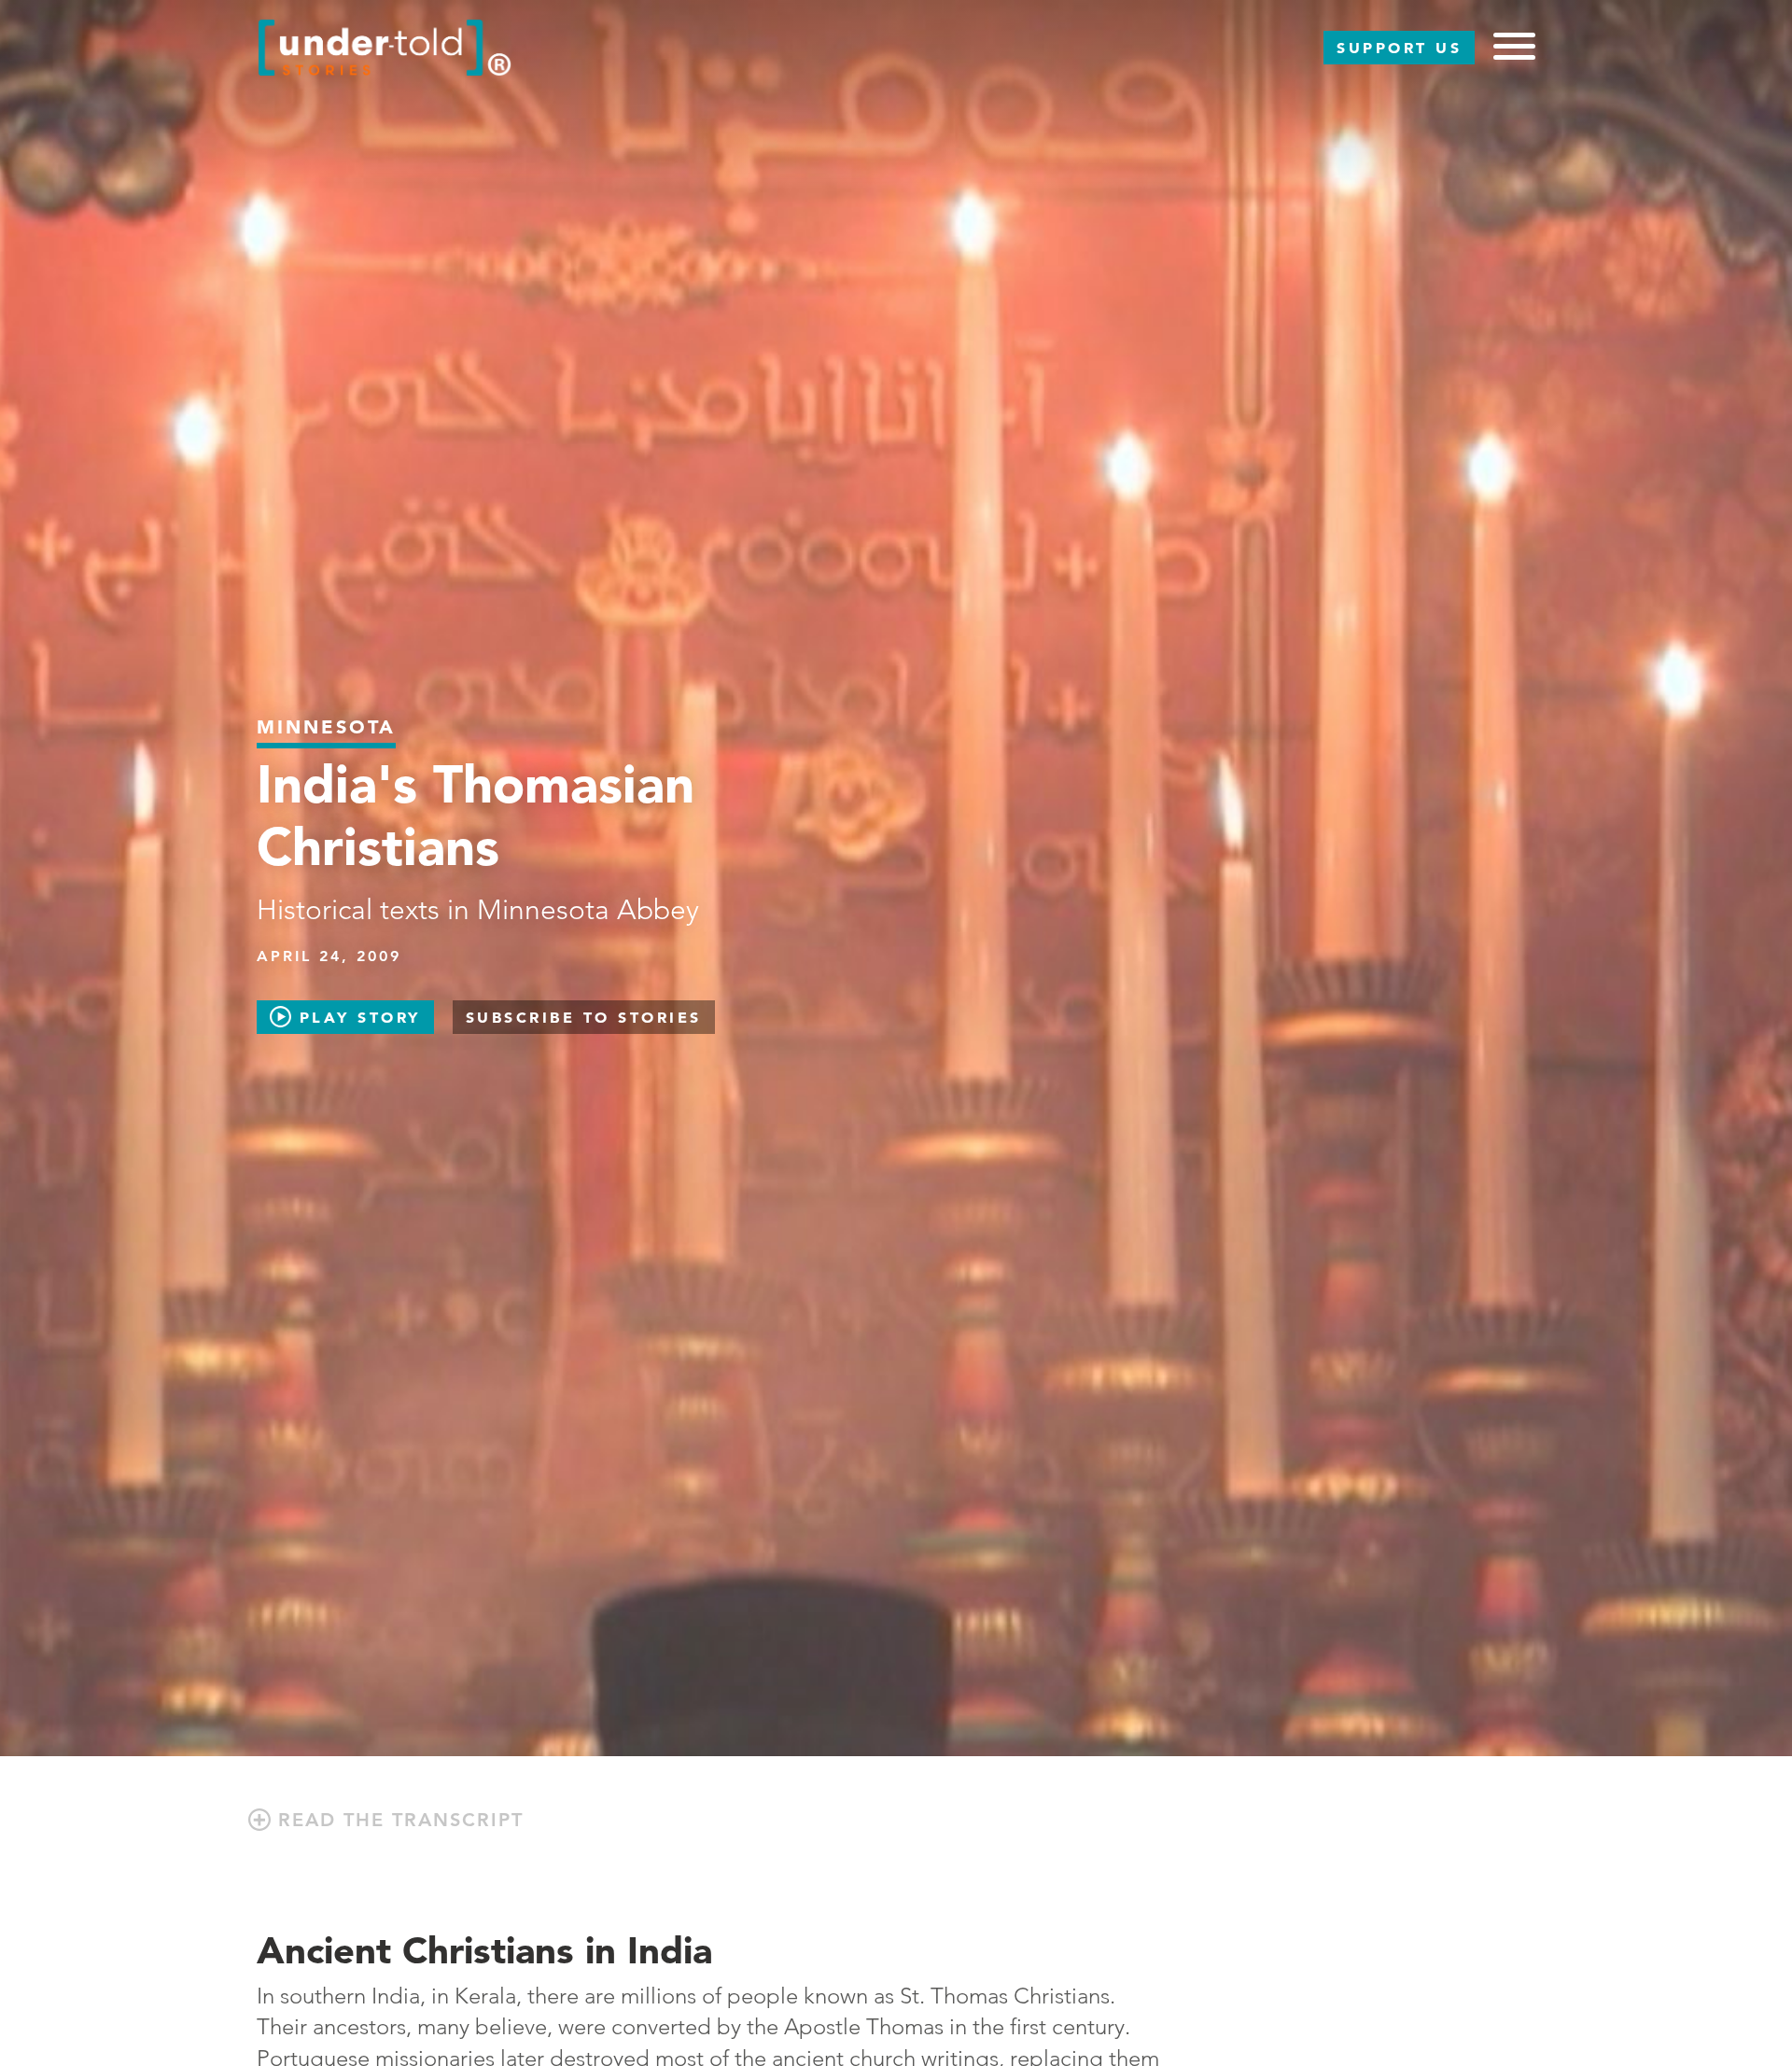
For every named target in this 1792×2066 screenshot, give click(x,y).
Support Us (1399, 48)
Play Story (356, 1017)
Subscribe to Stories (584, 1017)
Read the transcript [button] (397, 1820)
